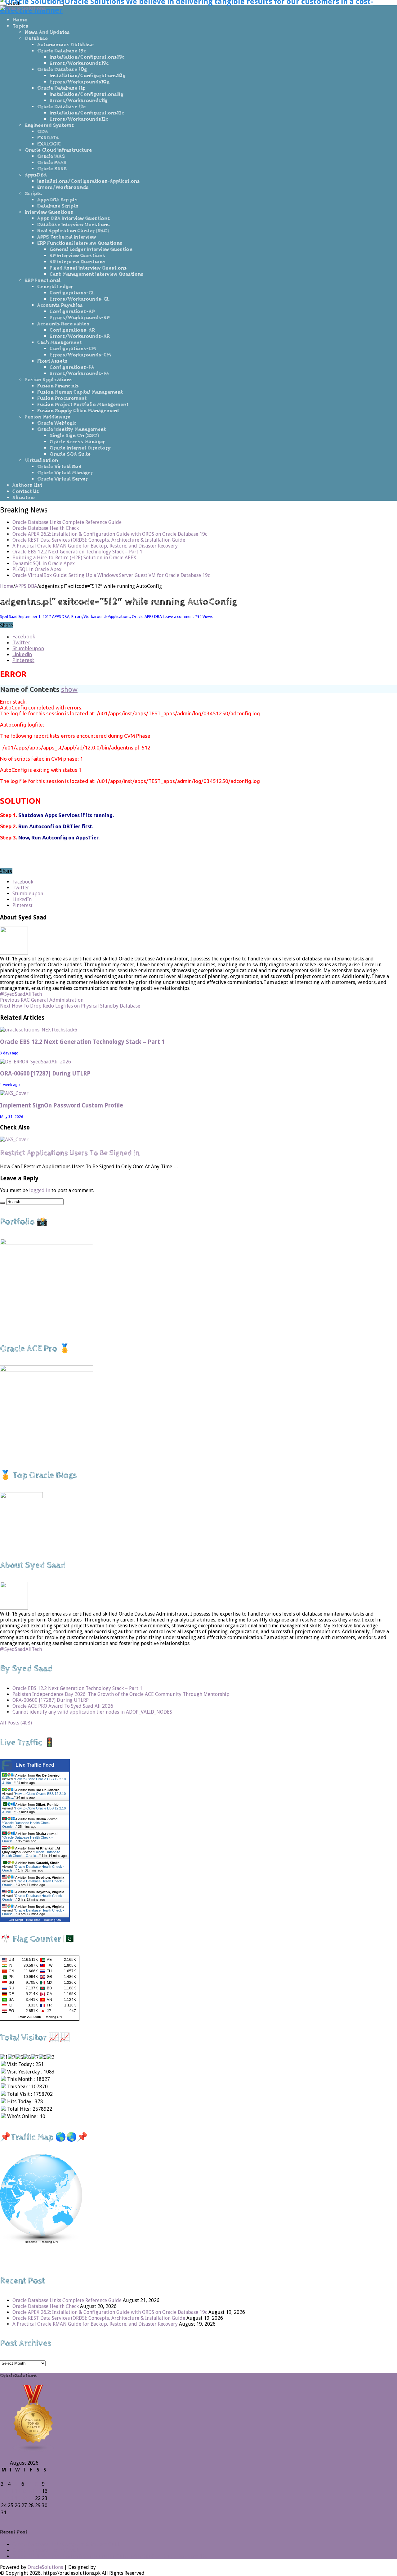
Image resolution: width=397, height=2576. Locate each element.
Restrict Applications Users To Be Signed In (70, 1153)
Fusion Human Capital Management (80, 392)
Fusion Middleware (48, 417)
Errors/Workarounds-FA (79, 373)
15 (38, 2491)
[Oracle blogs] (33, 2451)
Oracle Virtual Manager (65, 473)
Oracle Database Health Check (46, 528)
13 (24, 2491)
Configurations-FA (72, 367)
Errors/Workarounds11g (79, 101)
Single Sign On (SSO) (74, 436)
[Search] (2, 1203)
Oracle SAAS (52, 169)
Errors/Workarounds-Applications (101, 617)
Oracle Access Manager (77, 442)
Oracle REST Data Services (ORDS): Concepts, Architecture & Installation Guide (99, 540)
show (69, 689)
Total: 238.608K (30, 2017)
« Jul (5, 2519)
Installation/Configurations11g (87, 94)
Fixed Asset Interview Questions (88, 268)
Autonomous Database (65, 45)
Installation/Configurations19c (87, 57)
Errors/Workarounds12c (79, 119)
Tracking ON (52, 1920)
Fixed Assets (52, 361)
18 (11, 2498)
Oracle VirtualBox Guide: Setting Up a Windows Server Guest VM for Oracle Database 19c (111, 575)
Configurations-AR (72, 330)
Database (36, 38)
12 (17, 2491)
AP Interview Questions (77, 256)
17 (4, 2498)
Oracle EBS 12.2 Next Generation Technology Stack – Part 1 (77, 552)
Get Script (16, 1920)
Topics (20, 26)
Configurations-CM (73, 349)
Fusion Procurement (62, 398)
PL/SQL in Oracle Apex (37, 569)
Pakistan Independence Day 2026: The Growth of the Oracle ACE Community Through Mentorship (121, 1694)
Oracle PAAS (52, 163)
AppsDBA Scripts (57, 200)
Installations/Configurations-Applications (89, 181)
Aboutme (24, 498)
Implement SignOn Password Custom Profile (62, 1105)
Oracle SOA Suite (70, 454)
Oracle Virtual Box (59, 467)
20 (24, 2498)
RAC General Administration (42, 1000)
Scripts (33, 194)
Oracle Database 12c (61, 107)
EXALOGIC (49, 144)
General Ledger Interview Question (91, 249)
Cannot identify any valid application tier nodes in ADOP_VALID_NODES (92, 1712)
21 (31, 2498)
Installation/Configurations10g (87, 76)
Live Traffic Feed (35, 1765)
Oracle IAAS (51, 156)
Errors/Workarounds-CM (80, 355)
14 (31, 2491)
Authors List (27, 485)
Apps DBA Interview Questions (74, 218)
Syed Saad (9, 617)
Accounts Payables (60, 305)
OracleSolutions (45, 2567)
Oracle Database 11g (61, 88)
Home (20, 20)
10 (4, 2491)
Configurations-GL (72, 293)
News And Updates (47, 32)
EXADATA (48, 138)
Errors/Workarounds (63, 187)
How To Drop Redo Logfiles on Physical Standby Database (70, 1006)
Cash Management (59, 342)
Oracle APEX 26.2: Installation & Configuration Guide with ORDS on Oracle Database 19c (110, 534)
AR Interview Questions (78, 262)
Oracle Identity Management (71, 429)
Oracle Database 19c (62, 51)
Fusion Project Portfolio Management (83, 405)
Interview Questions (49, 212)
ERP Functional (43, 280)
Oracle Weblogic (57, 423)
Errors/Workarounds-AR (80, 336)
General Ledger (55, 287)
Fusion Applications (49, 380)
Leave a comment (178, 617)
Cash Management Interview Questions (97, 274)
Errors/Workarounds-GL (80, 299)
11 (11, 2491)
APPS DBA (26, 586)
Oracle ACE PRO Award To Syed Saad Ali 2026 (63, 1706)
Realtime (31, 2242)
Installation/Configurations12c (87, 113)
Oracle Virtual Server (62, 479)
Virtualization (41, 460)
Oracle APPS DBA (147, 617)
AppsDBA (36, 175)
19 (17, 2498)
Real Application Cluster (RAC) (73, 231)
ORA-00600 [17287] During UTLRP (45, 1073)
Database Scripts (58, 206)
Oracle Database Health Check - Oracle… (31, 1854)
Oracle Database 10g (62, 69)
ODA (43, 132)
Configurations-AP (72, 311)
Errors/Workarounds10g (80, 82)
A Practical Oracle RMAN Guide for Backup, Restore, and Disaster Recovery (95, 546)
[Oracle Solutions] (23, 8)
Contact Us (26, 491)
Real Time (33, 1920)
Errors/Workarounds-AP (80, 318)
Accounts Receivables (63, 324)
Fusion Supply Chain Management (78, 411)
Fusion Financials (58, 386)
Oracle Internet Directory (80, 448)
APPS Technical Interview (67, 237)
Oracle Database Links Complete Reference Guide (67, 522)
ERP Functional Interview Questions (80, 243)
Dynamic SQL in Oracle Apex (44, 563)
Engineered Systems (49, 125)
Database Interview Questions (74, 225)
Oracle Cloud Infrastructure (58, 150)
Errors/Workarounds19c (79, 63)
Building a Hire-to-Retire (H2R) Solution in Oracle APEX (74, 558)
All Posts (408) (16, 1723)
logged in (40, 1190)
